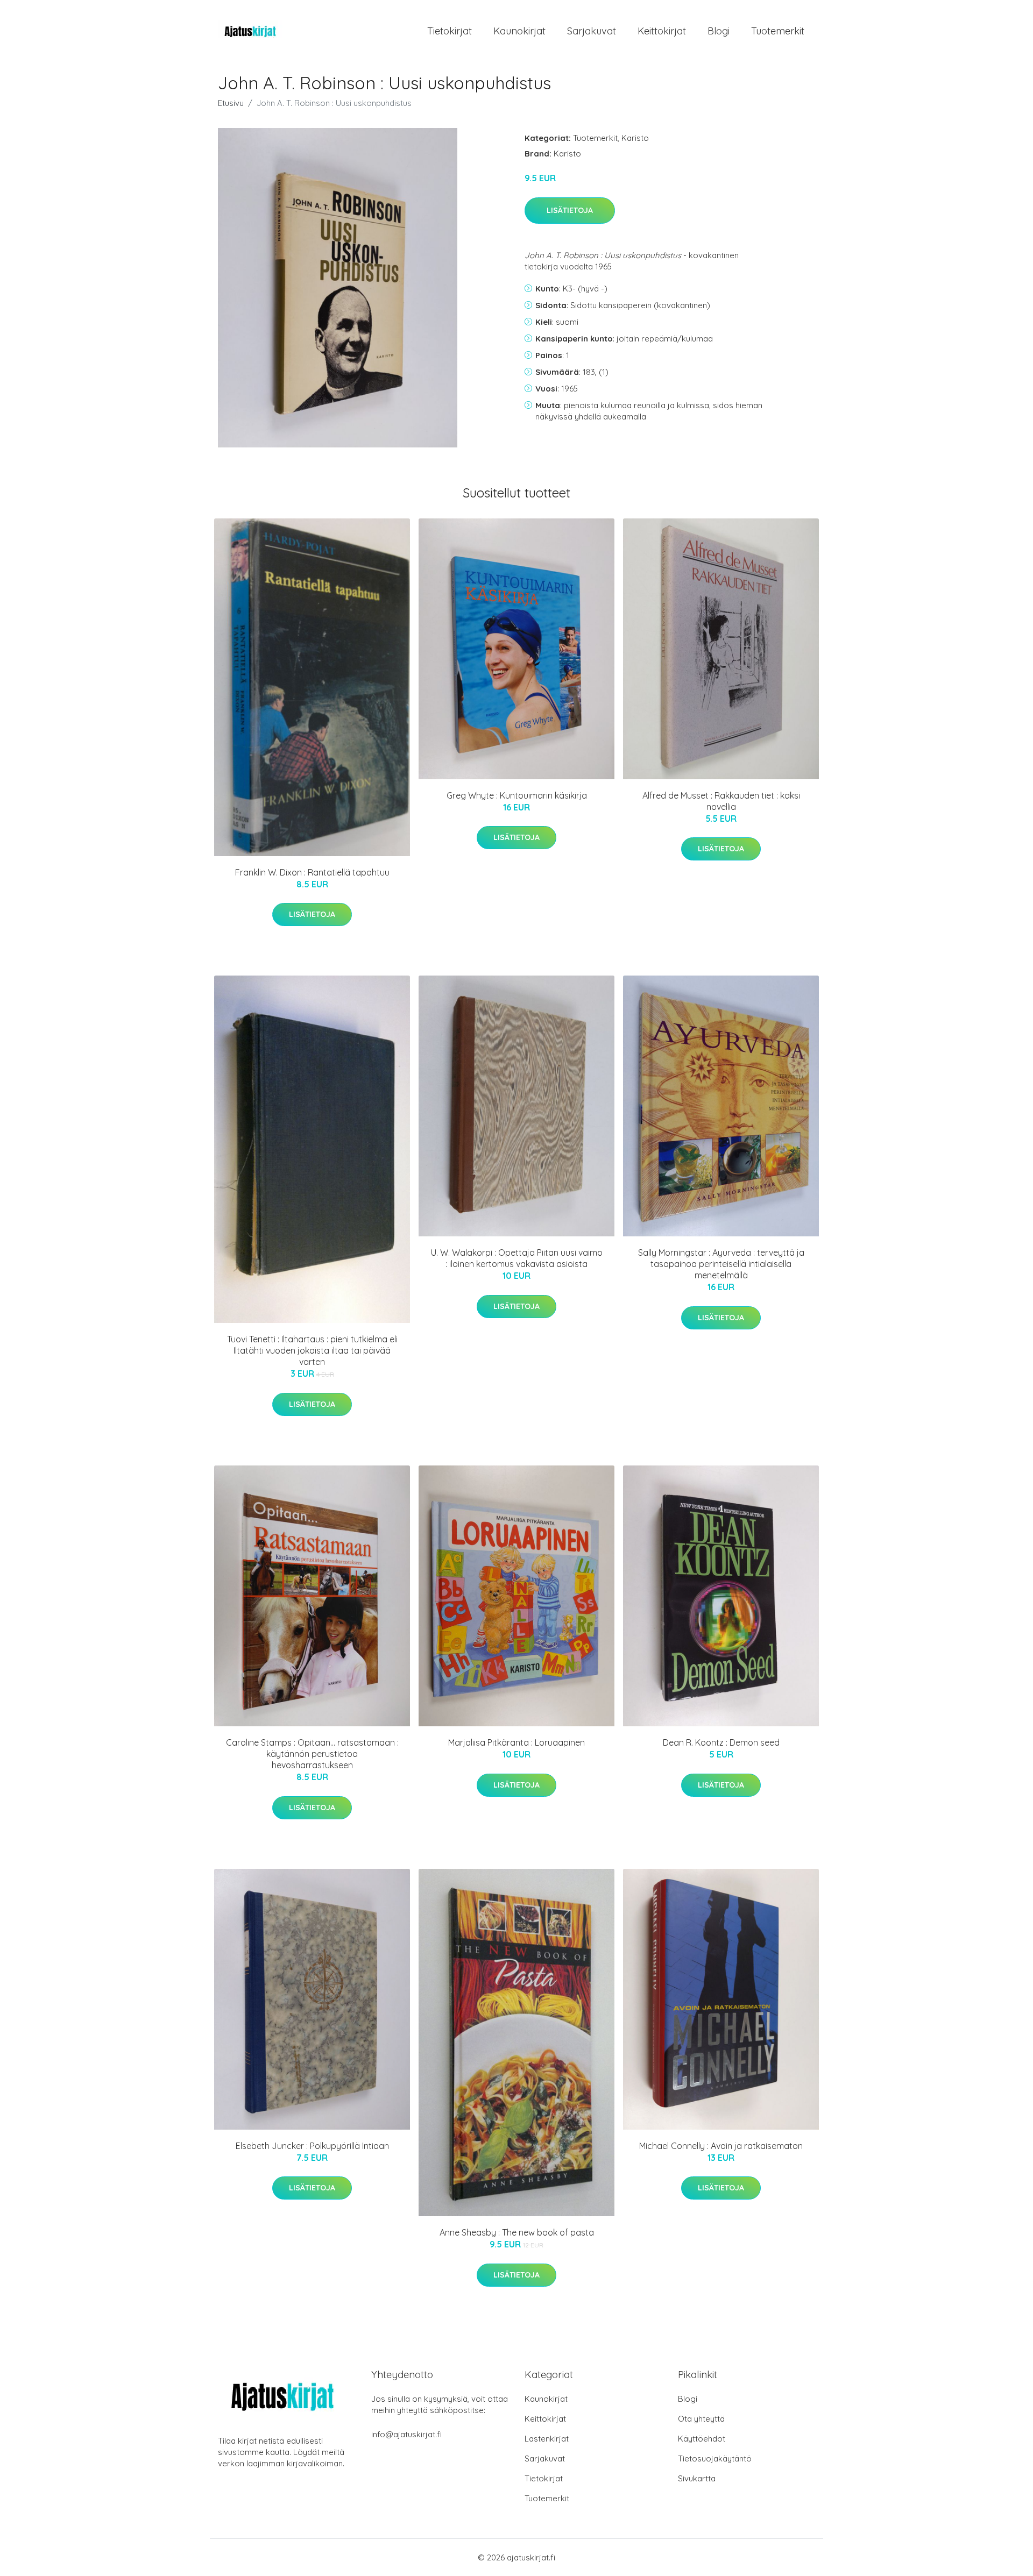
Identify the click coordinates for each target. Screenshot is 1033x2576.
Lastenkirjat (547, 2439)
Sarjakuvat (592, 31)
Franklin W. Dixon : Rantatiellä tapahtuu (312, 872)
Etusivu (231, 103)
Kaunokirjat (519, 31)
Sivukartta (697, 2478)
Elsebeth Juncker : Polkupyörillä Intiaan (312, 2146)
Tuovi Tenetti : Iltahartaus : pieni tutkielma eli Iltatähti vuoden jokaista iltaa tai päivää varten (312, 1350)
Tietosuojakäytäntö (715, 2458)
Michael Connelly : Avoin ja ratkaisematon (721, 2146)
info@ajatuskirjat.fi (406, 2434)
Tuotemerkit (778, 31)
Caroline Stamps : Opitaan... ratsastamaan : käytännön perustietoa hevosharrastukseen (312, 1754)
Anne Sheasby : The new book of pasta (517, 2232)
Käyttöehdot (702, 2439)
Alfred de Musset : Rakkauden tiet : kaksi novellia (721, 801)
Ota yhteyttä (701, 2419)
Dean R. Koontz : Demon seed (721, 1742)
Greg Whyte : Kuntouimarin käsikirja (517, 795)
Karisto (635, 138)
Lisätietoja (570, 210)
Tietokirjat (450, 31)
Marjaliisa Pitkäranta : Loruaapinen (516, 1742)
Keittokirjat (662, 31)
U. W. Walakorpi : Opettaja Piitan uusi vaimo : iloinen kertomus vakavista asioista (517, 1258)
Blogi (719, 31)
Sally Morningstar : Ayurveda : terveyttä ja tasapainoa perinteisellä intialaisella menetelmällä (721, 1264)
